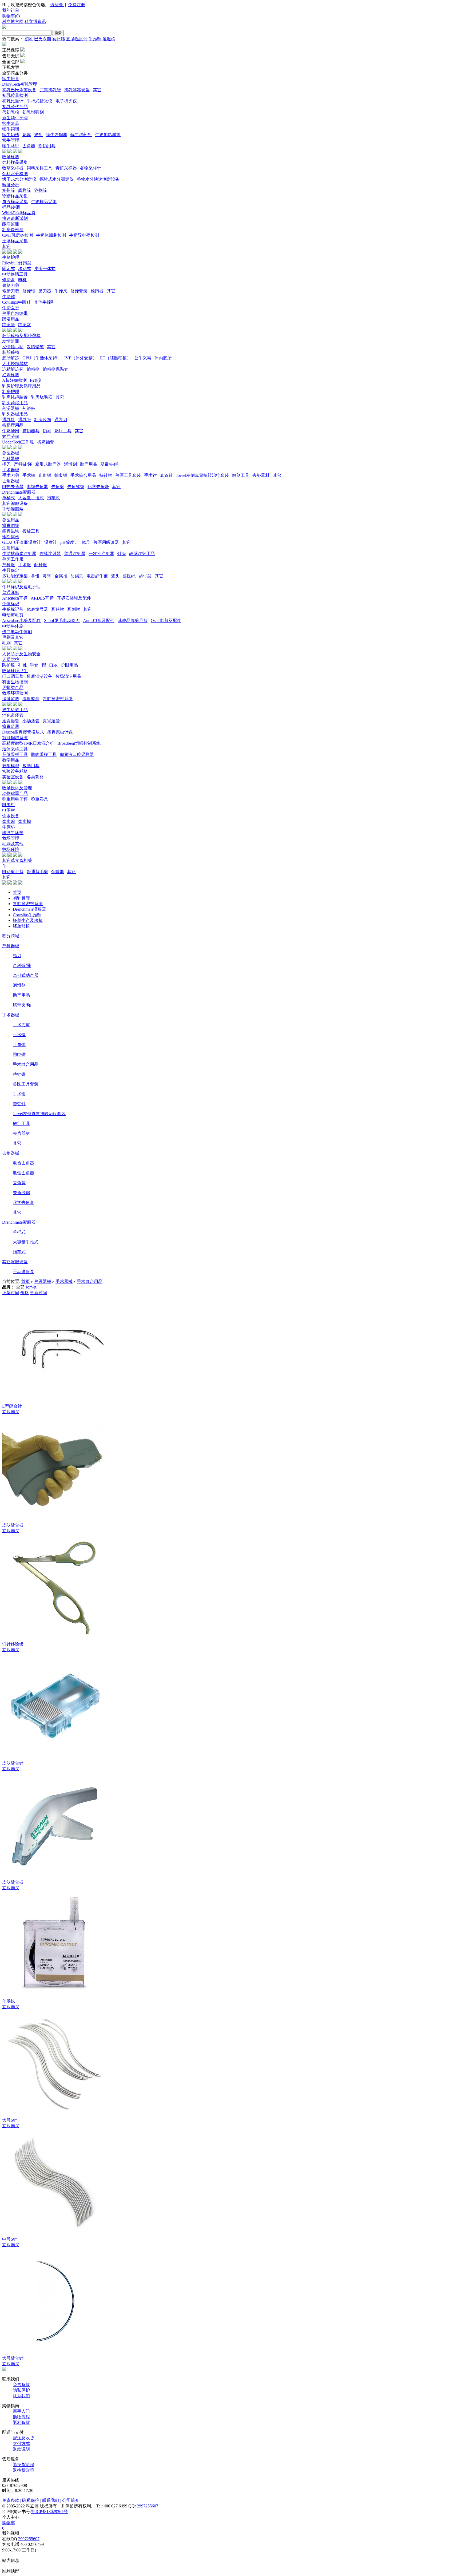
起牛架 (145, 576)
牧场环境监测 (15, 693)
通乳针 (9, 420)
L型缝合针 (12, 1406)
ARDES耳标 (42, 598)
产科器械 (11, 459)
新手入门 (21, 2411)
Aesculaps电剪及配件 (21, 621)
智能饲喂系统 (15, 738)
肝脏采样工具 (15, 754)
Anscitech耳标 (15, 598)
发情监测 (11, 341)
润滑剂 (70, 464)
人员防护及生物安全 (21, 654)
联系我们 (21, 2396)
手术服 (25, 565)
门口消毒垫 (13, 676)
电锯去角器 (37, 487)
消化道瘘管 (13, 715)
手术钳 (150, 475)
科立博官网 (13, 21)
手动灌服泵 (13, 509)
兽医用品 (11, 520)
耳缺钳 (58, 609)
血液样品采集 (15, 202)
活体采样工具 (15, 749)
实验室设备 (13, 777)
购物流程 (21, 2417)
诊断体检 (11, 537)
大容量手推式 (31, 498)
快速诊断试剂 (15, 218)
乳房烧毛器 (42, 397)
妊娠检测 (11, 375)
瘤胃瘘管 (11, 721)
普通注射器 (75, 554)
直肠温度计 (77, 39)
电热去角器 (13, 487)
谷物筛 (41, 190)
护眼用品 (69, 665)
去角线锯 (76, 487)
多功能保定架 (15, 576)
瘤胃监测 (11, 726)
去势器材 (261, 475)
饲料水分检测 (15, 174)
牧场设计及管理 (17, 788)
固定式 (9, 269)
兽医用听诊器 (106, 542)
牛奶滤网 (11, 431)
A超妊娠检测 (14, 380)
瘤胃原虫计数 (60, 732)
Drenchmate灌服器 (19, 492)
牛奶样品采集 (44, 202)
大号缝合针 (13, 2358)
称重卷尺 (39, 799)
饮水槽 (25, 821)
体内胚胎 (163, 358)
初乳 (29, 39)
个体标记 (11, 604)
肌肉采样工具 (44, 754)
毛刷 (6, 643)
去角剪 (58, 487)
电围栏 (9, 805)
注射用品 (11, 548)
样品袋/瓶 (11, 207)
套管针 (166, 475)
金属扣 (61, 576)
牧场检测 (11, 157)
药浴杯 (29, 408)
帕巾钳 (61, 475)
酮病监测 (11, 224)
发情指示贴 (13, 347)
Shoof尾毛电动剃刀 (62, 621)
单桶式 (9, 498)
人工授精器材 (15, 364)
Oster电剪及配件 (166, 621)
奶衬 (47, 431)
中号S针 (10, 2239)
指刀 (6, 464)
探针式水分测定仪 (57, 179)
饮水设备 (11, 816)
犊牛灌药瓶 (81, 135)
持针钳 (106, 475)
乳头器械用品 (15, 414)
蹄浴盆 (25, 325)
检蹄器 (97, 291)
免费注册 (77, 5)
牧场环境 (11, 849)
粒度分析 (11, 185)
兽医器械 (11, 453)
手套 (34, 665)
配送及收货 (23, 2438)
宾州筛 (59, 39)
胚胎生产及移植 (28, 920)
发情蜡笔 (35, 347)
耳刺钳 (74, 609)
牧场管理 (11, 838)
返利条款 (21, 2422)
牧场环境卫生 (15, 671)
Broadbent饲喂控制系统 (79, 743)
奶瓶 (38, 135)
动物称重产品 (15, 793)
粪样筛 (25, 190)
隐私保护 (21, 2390)
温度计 (51, 542)
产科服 (9, 565)
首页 (17, 892)
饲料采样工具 (39, 168)
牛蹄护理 (11, 257)
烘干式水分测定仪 (19, 179)
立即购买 (11, 1412)
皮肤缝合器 (13, 1525)
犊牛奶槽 (11, 135)
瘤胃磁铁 (11, 526)
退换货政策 (23, 2470)
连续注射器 (50, 554)
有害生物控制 (15, 682)
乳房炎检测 (13, 230)
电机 (22, 280)
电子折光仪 (66, 101)
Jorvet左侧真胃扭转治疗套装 (202, 475)
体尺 (86, 542)
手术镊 (29, 475)
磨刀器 (45, 291)
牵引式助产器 (48, 464)
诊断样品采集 (15, 196)
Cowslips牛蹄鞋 (16, 302)
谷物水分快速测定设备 (98, 179)
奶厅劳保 (11, 436)
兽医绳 (129, 576)
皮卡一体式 (45, 269)
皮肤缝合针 (13, 1763)
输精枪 (33, 369)
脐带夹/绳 (109, 464)
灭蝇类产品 (13, 687)
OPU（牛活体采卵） (42, 358)
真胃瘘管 (51, 721)
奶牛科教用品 (15, 710)
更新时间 (38, 1293)
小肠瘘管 (31, 721)
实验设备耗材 (15, 771)
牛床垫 (9, 827)
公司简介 (71, 2500)
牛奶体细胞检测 (51, 235)
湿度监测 (11, 699)
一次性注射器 (101, 554)
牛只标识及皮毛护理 (21, 587)
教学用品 (11, 760)
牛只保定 (11, 570)
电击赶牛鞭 (97, 576)
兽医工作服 (13, 559)
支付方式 (21, 2444)
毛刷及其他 (13, 844)
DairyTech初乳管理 (20, 84)
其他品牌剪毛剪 (133, 621)
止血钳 (45, 475)
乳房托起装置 (15, 397)
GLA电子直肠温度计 (22, 542)
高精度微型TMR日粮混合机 (28, 743)
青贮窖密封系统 (58, 699)
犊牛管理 (11, 140)
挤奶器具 (31, 431)
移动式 (25, 269)
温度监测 (31, 699)
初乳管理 (21, 898)
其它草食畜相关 (17, 860)
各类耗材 (35, 777)
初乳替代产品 (15, 107)
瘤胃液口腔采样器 (77, 754)
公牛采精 (143, 358)
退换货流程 (23, 2465)
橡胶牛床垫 (13, 833)
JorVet (31, 1287)
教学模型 (11, 766)
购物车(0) (11, 16)
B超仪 (36, 380)
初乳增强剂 (33, 112)
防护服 (9, 665)
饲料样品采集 (15, 162)
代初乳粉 (11, 112)
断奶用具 (47, 146)
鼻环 (47, 576)
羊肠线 (9, 2001)
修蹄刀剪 (11, 285)
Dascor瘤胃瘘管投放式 (23, 732)
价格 (25, 1293)
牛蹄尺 (61, 291)
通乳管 (25, 420)
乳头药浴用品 (15, 403)
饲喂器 (58, 872)
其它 (97, 90)
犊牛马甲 (11, 146)
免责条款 (21, 2385)
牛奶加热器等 (108, 135)
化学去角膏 (98, 487)
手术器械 (11, 470)
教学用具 (31, 766)
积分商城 (11, 936)
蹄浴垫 (9, 325)
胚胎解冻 (11, 358)
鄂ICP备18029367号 (49, 2512)
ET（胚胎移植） (116, 358)
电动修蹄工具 (15, 274)
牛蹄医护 (11, 308)
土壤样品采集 (15, 241)
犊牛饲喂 (11, 129)
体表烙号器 (37, 609)
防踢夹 (77, 576)
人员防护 (11, 659)
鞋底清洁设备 (39, 676)
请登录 (57, 5)
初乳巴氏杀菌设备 (19, 90)
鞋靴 (22, 665)
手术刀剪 (11, 475)
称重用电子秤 (15, 799)
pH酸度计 (69, 542)
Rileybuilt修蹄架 (17, 263)
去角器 (29, 146)
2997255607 (148, 2506)
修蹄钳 (29, 291)
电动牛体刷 (13, 626)
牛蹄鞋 (95, 39)
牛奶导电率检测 (84, 235)
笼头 (115, 576)
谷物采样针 (91, 168)
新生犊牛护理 (15, 118)
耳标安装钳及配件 (74, 598)
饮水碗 (9, 821)
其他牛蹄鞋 (45, 302)
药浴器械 (11, 408)
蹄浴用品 (11, 319)
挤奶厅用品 (13, 425)
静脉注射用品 (142, 554)
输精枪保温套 (55, 369)
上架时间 (11, 1293)
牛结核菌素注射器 (19, 554)
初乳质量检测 (15, 95)
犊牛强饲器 (57, 135)
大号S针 (10, 2120)
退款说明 (21, 2449)
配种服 (41, 565)
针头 (122, 554)
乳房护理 (11, 392)
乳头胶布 (43, 420)
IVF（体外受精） (81, 358)
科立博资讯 (35, 21)
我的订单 (11, 10)
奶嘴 (27, 135)
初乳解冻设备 (77, 90)
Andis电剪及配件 (99, 621)
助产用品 (89, 464)
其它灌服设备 (15, 503)
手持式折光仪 (39, 101)
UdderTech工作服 (18, 442)
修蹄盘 (9, 280)
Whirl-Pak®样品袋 (19, 213)
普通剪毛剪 (37, 872)
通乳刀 (61, 420)
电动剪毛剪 (13, 615)
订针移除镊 (13, 1644)
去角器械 (11, 481)
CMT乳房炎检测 (17, 235)
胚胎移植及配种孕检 (21, 336)
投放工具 (31, 531)
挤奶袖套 (46, 442)
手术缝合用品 (83, 475)
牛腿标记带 (13, 609)
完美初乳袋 (50, 90)
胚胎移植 (11, 352)
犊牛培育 (11, 79)
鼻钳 (35, 576)
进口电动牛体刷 (17, 632)
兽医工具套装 (128, 475)
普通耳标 (11, 593)
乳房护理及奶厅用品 (21, 386)
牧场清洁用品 (68, 676)
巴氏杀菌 (43, 39)
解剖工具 (241, 475)
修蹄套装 (79, 291)
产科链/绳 (23, 464)
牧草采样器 (13, 168)
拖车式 (53, 498)
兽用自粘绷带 (15, 313)
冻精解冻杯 (13, 369)
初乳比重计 (13, 101)
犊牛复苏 (11, 123)
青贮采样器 (66, 168)
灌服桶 (109, 39)
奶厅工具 (63, 431)
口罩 (53, 665)
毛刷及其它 (13, 637)
